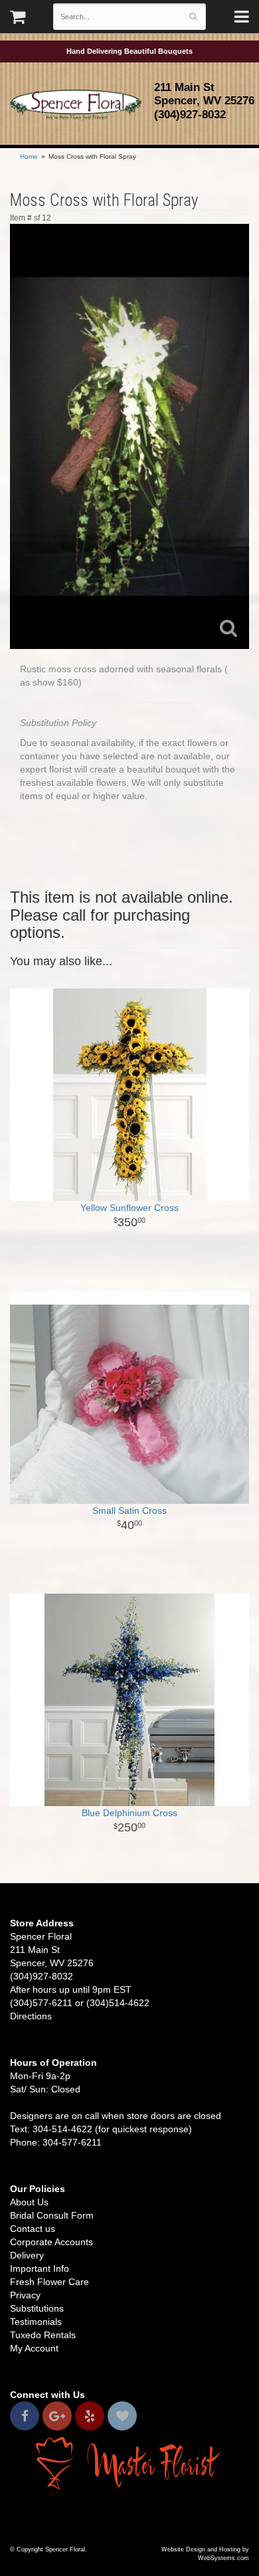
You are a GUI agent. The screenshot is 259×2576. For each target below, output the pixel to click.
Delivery (27, 2255)
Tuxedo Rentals (43, 2335)
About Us (29, 2202)
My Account (34, 2348)
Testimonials (36, 2322)
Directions (31, 2016)
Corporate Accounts (51, 2242)
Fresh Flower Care (49, 2282)
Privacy (25, 2295)
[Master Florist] (129, 2462)
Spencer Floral (76, 105)
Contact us (33, 2229)
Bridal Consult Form (52, 2215)
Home (29, 156)
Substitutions (37, 2308)
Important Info (40, 2268)
